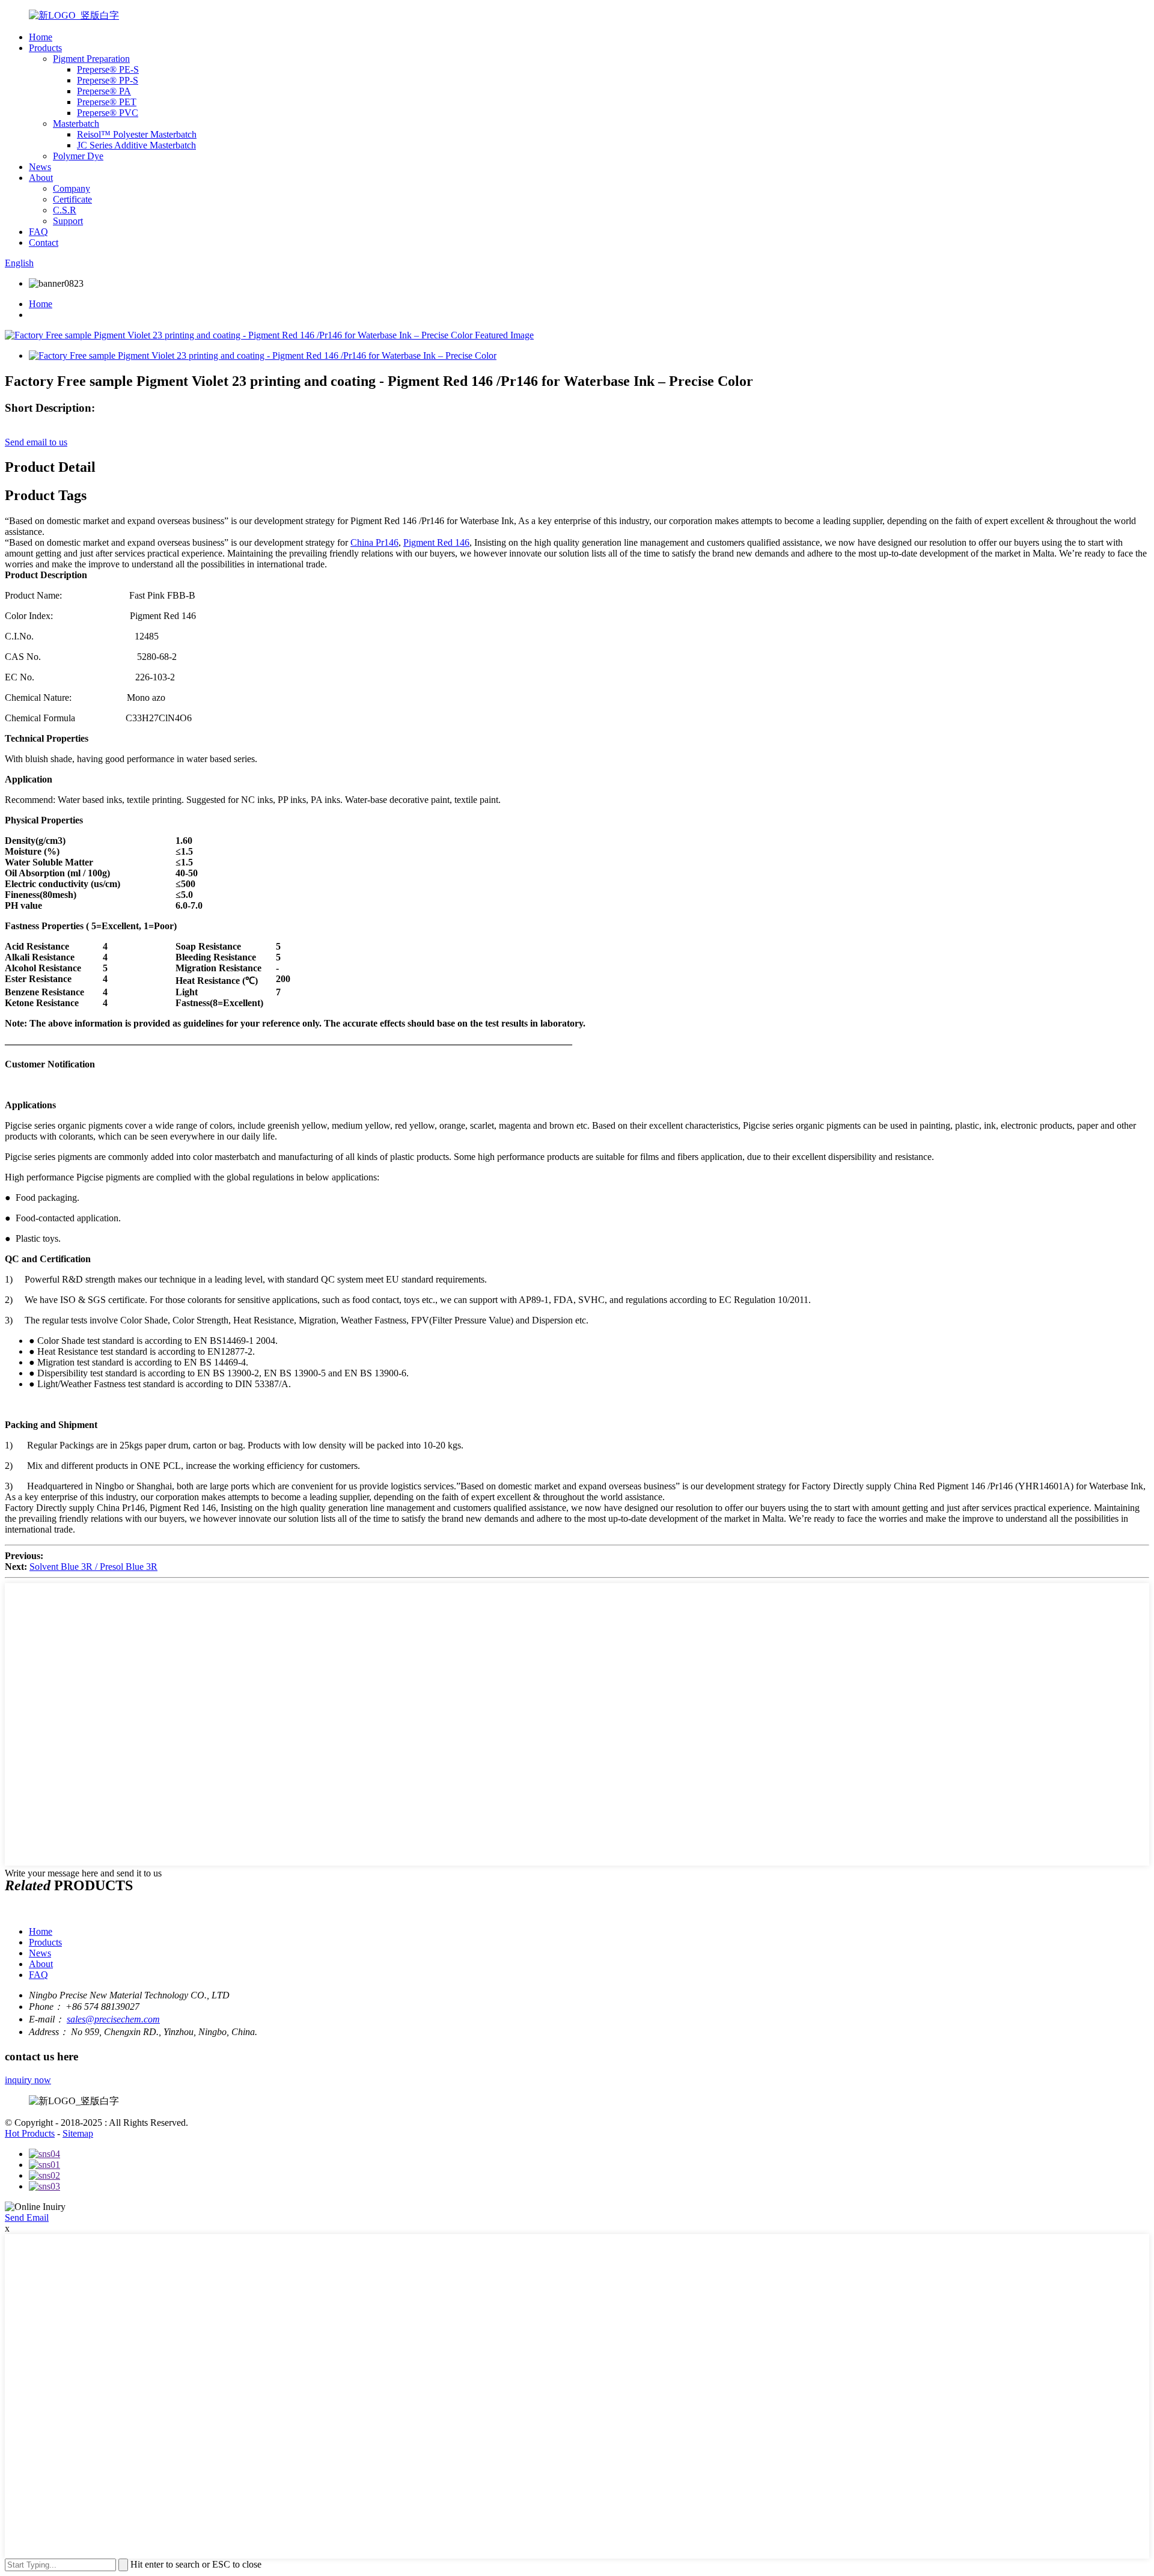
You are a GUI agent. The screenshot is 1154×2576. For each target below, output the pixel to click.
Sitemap (78, 2133)
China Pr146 (374, 542)
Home (41, 37)
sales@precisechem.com (113, 2019)
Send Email (27, 2217)
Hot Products (30, 2133)
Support (68, 221)
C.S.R (65, 210)
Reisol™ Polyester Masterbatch (137, 134)
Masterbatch (76, 124)
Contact (44, 243)
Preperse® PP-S (108, 80)
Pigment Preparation (91, 59)
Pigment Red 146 (436, 542)
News (40, 167)
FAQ (38, 232)
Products (45, 48)
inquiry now (28, 2080)
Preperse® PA (104, 91)
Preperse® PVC (108, 113)
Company (72, 188)
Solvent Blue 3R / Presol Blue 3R (93, 1567)
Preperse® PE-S (108, 69)
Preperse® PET (107, 102)
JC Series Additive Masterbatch (136, 145)
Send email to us (36, 442)
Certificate (72, 199)
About (41, 178)
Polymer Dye (78, 156)
